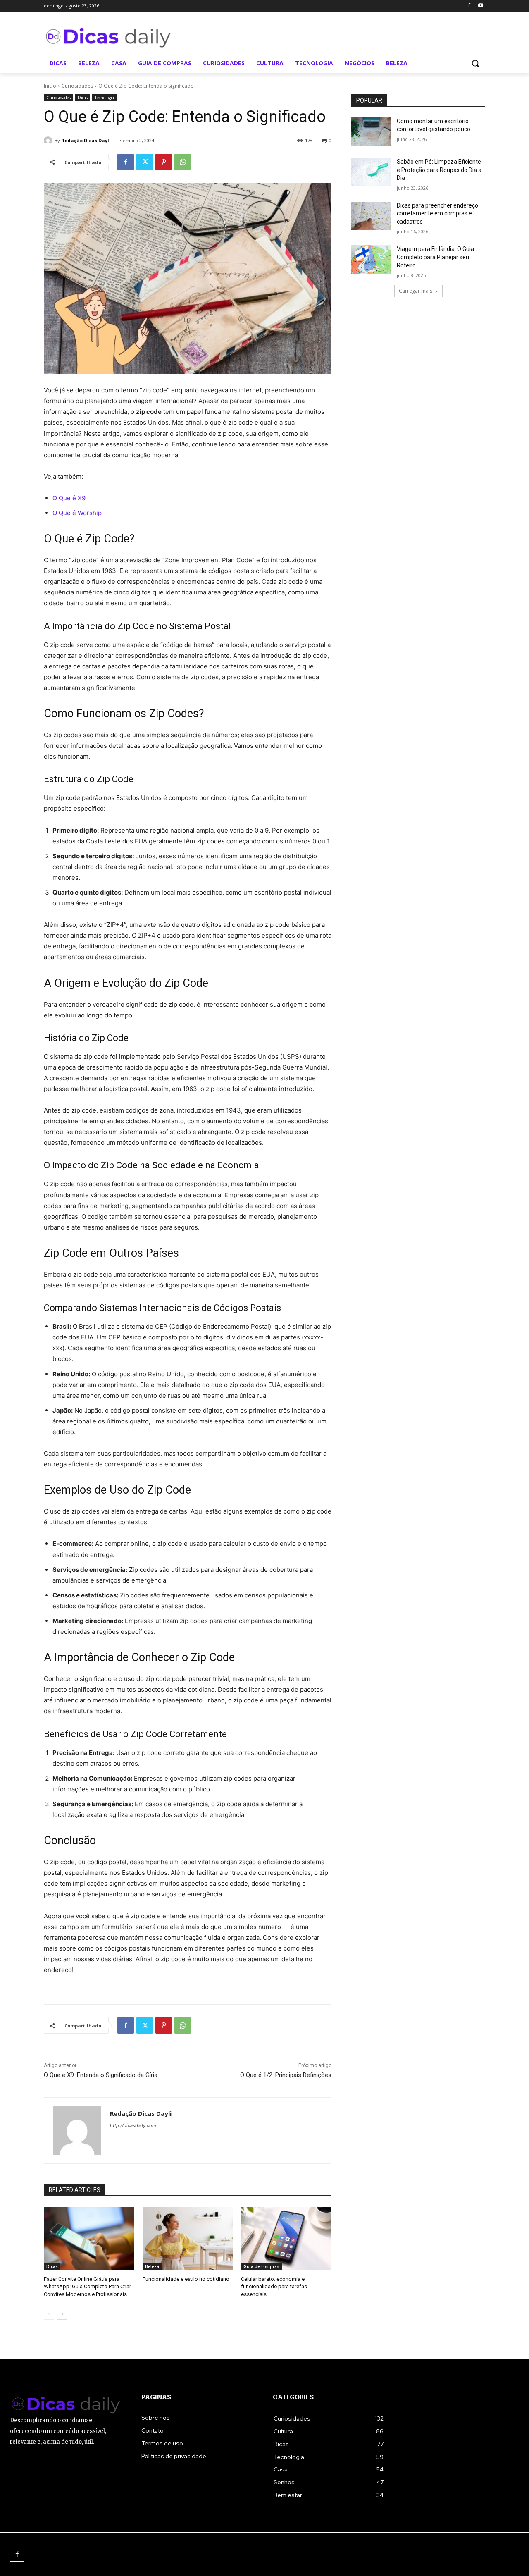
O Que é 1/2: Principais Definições (286, 2075)
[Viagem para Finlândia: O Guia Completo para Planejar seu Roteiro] (371, 259)
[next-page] (62, 2314)
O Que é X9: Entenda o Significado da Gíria (101, 2075)
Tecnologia (104, 98)
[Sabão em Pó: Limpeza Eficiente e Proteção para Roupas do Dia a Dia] (371, 172)
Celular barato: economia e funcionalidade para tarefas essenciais (274, 2286)
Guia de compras (261, 2266)
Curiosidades (77, 86)
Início (50, 86)
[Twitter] (145, 162)
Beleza (152, 2266)
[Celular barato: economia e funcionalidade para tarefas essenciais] (286, 2238)
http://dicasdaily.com (133, 2125)
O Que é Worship (77, 513)
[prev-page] (49, 2314)
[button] (475, 63)
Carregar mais (416, 291)
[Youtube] (480, 6)
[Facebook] (469, 6)
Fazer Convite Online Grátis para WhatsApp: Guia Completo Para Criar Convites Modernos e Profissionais (87, 2286)
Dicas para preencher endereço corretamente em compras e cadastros (437, 214)
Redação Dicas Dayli (86, 140)
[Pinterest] (164, 162)
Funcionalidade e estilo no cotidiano (186, 2279)
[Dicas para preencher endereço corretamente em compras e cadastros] (371, 216)
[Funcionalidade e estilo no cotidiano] (188, 2238)
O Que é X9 (69, 498)
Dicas (83, 98)
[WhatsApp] (183, 162)
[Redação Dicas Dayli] (49, 141)
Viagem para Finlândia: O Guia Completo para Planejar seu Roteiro (435, 257)
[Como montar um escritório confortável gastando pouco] (371, 131)
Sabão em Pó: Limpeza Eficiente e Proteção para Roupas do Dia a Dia (439, 170)
